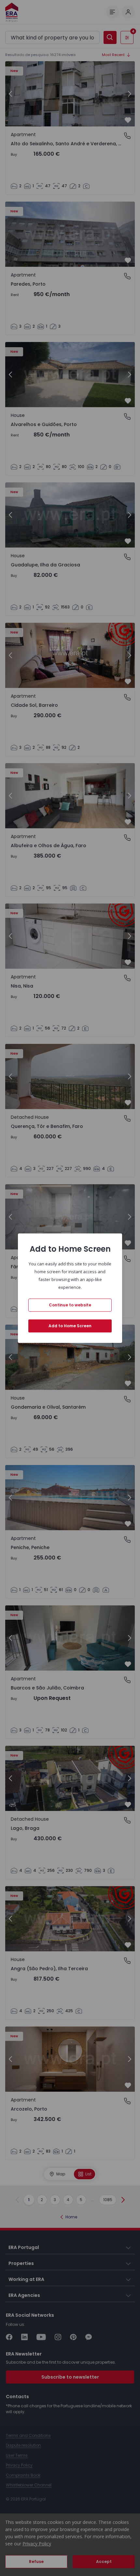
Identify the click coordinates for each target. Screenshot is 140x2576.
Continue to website (70, 1305)
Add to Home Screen (70, 1326)
